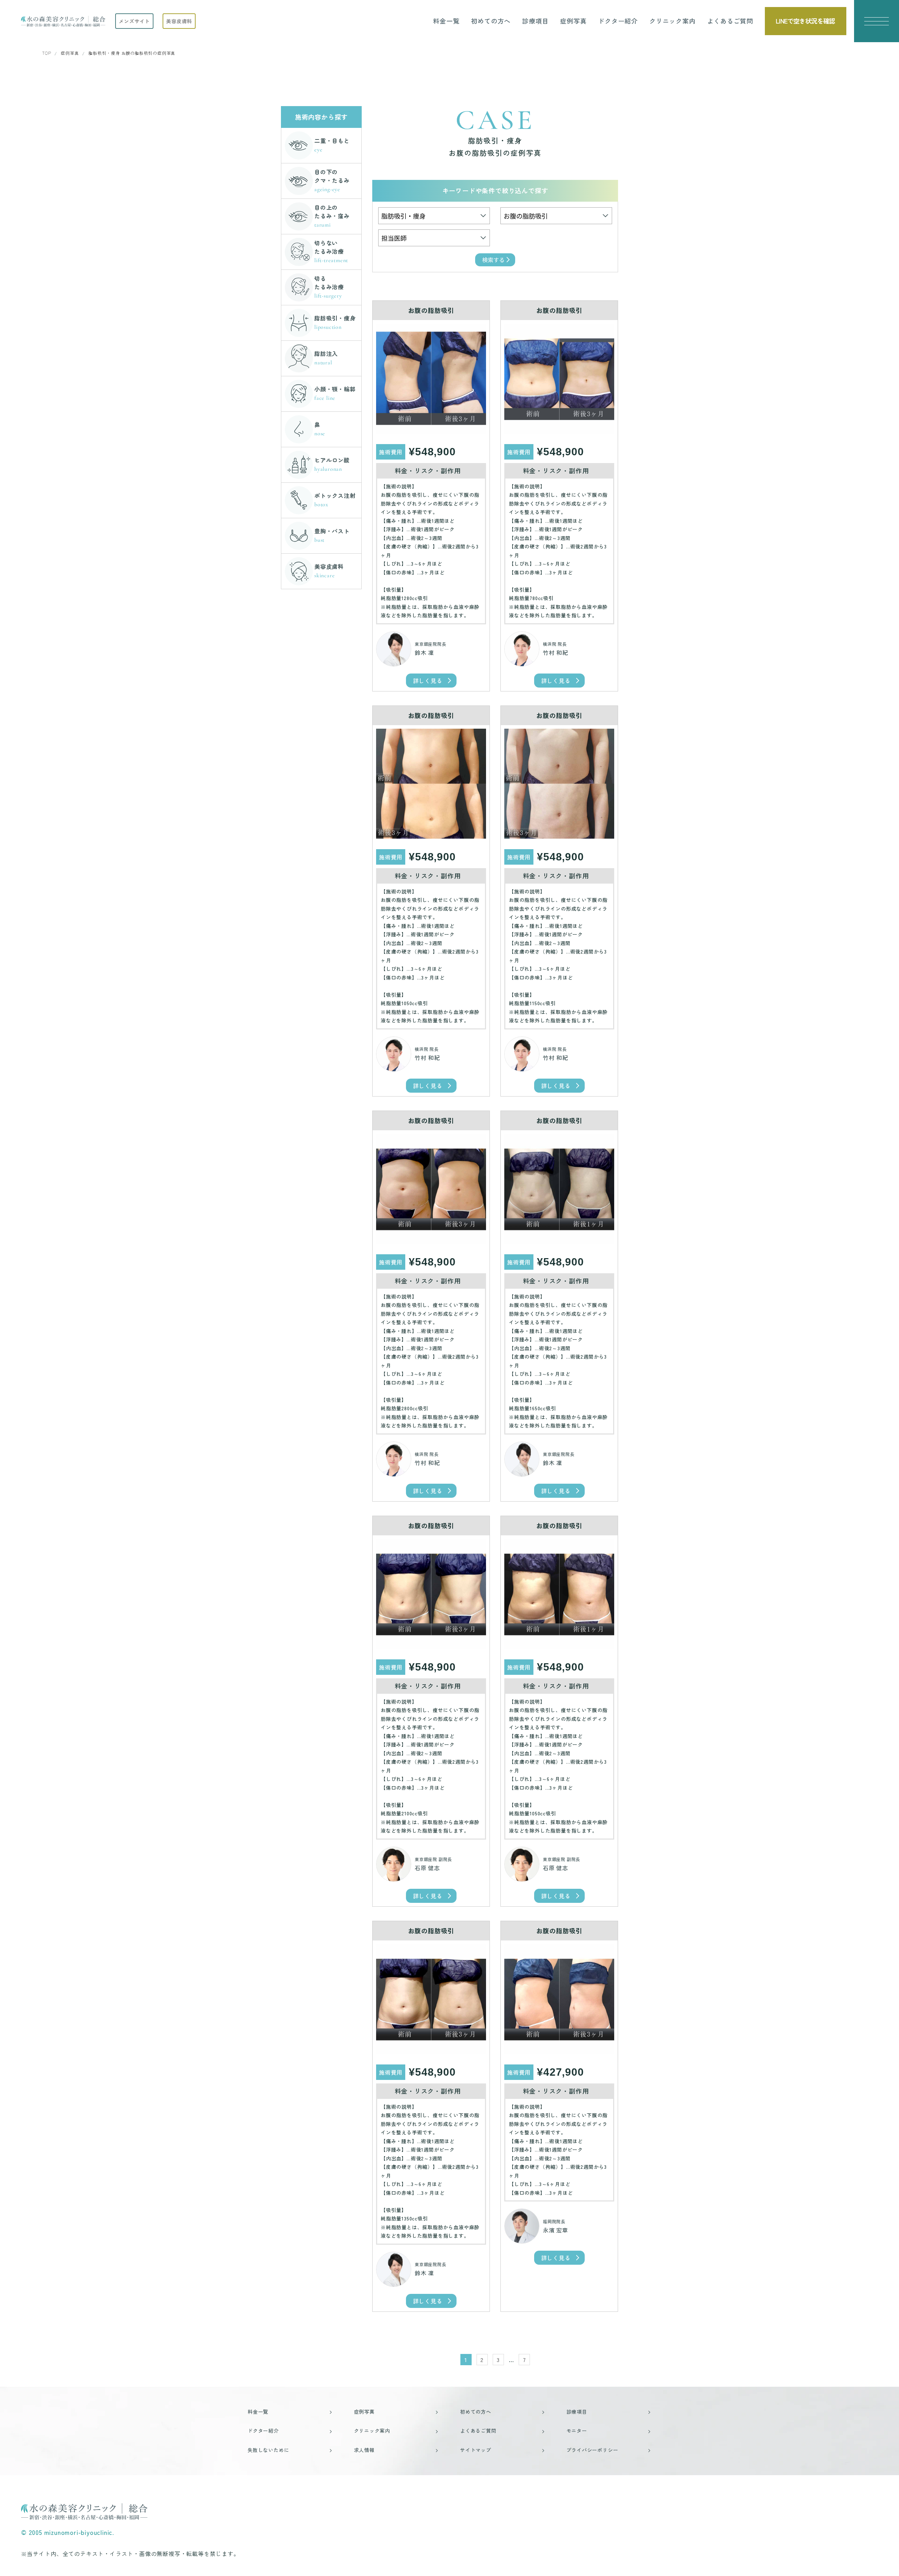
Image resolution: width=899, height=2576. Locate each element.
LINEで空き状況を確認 (805, 21)
